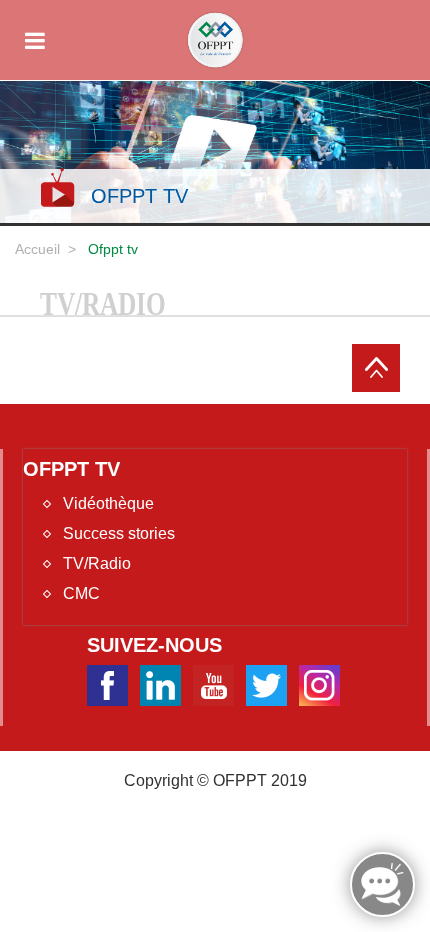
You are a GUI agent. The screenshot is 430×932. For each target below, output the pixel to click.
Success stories (119, 533)
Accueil (37, 249)
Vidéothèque (108, 503)
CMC (81, 593)
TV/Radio (97, 563)
